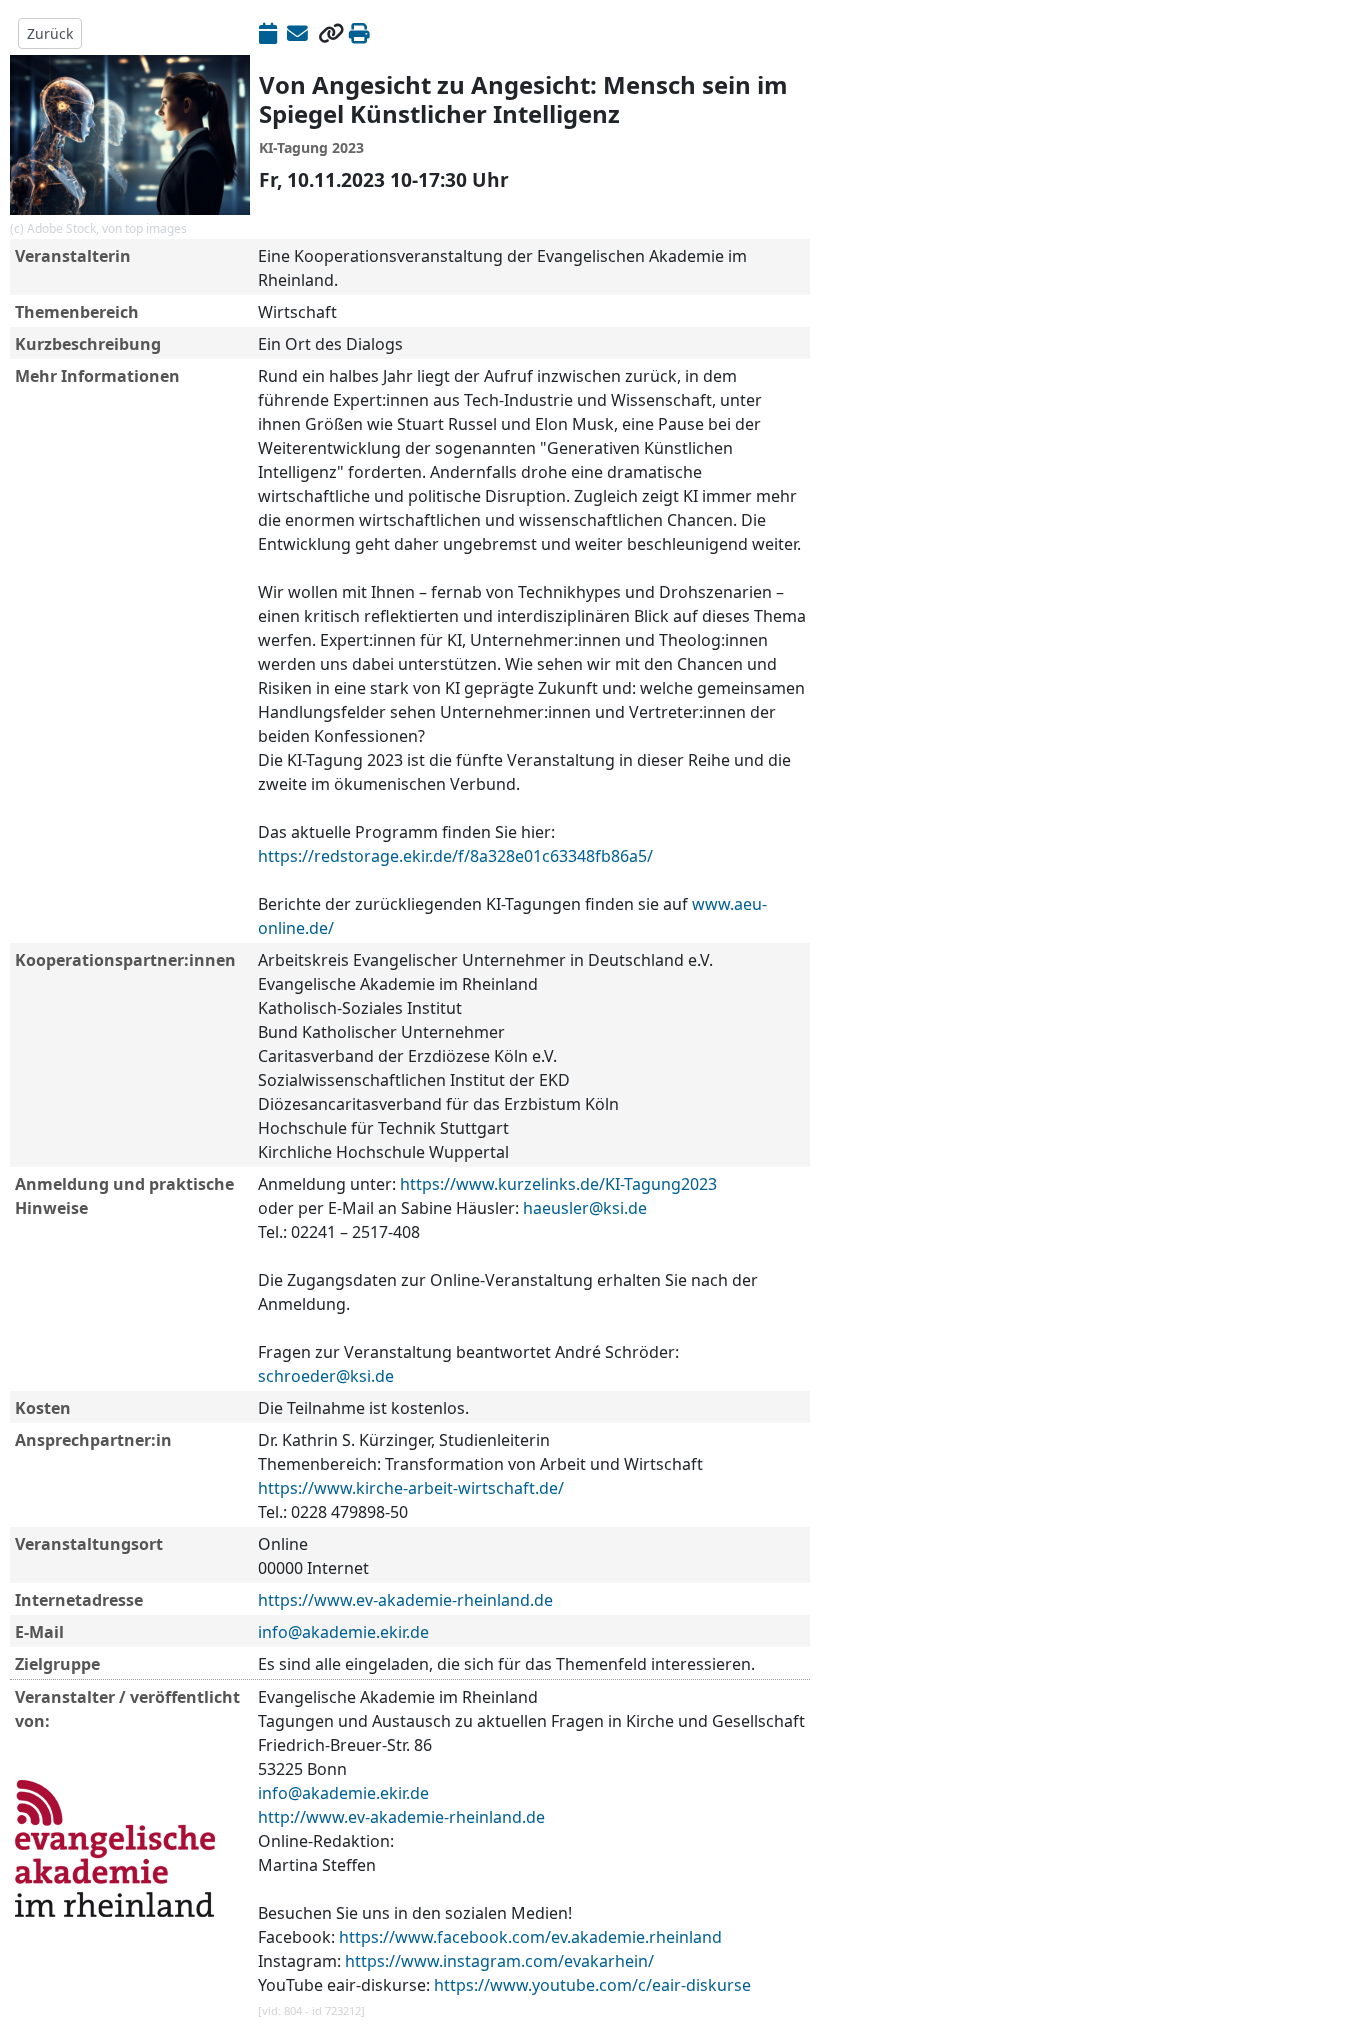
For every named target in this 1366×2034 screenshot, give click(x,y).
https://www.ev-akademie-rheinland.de (405, 1600)
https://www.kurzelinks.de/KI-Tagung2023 (558, 1184)
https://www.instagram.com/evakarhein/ (499, 1961)
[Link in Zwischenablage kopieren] (331, 33)
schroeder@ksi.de (326, 1376)
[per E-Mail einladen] (297, 33)
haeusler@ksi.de (585, 1208)
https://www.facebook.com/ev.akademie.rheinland (530, 1937)
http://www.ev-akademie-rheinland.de (401, 1817)
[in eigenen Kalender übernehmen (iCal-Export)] (268, 33)
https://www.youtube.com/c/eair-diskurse (592, 1985)
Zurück (50, 33)
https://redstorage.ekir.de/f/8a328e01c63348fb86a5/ (455, 856)
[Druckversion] (359, 33)
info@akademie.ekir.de (343, 1632)
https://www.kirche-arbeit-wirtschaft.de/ (411, 1488)
